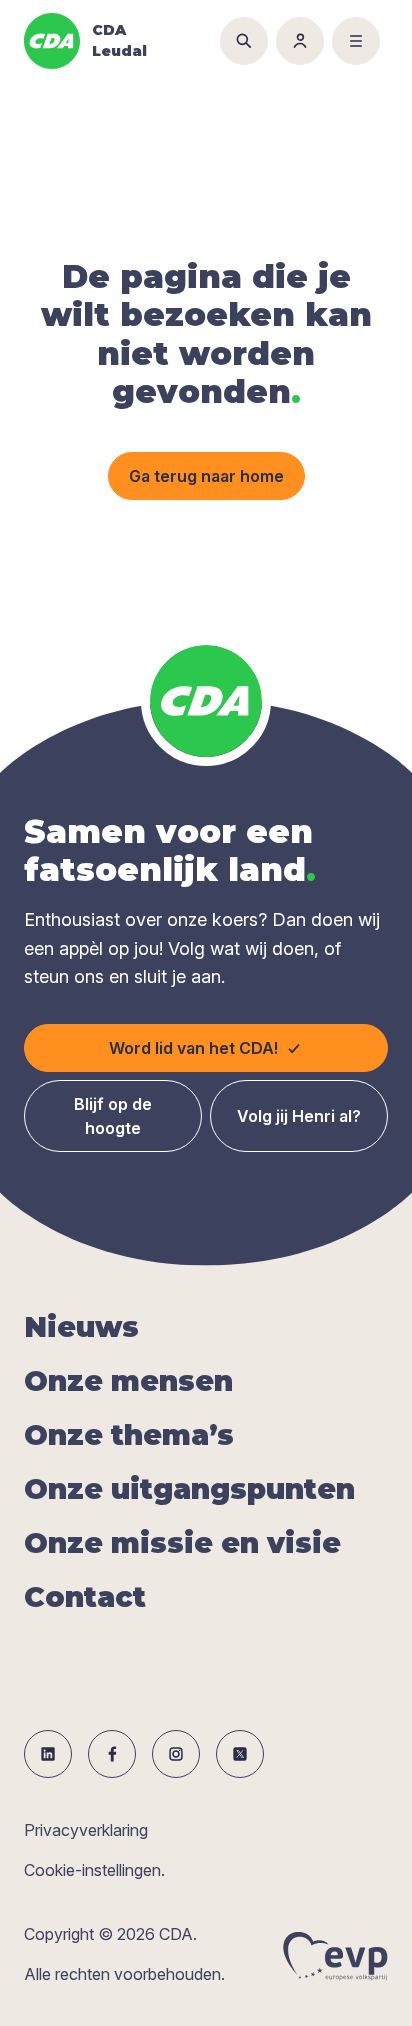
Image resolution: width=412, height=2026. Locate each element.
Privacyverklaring (86, 1830)
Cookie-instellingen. (94, 1870)
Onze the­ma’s (129, 1435)
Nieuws (81, 1327)
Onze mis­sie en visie (182, 1543)
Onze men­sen (128, 1381)
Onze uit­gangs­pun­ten (189, 1489)
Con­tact (85, 1597)
